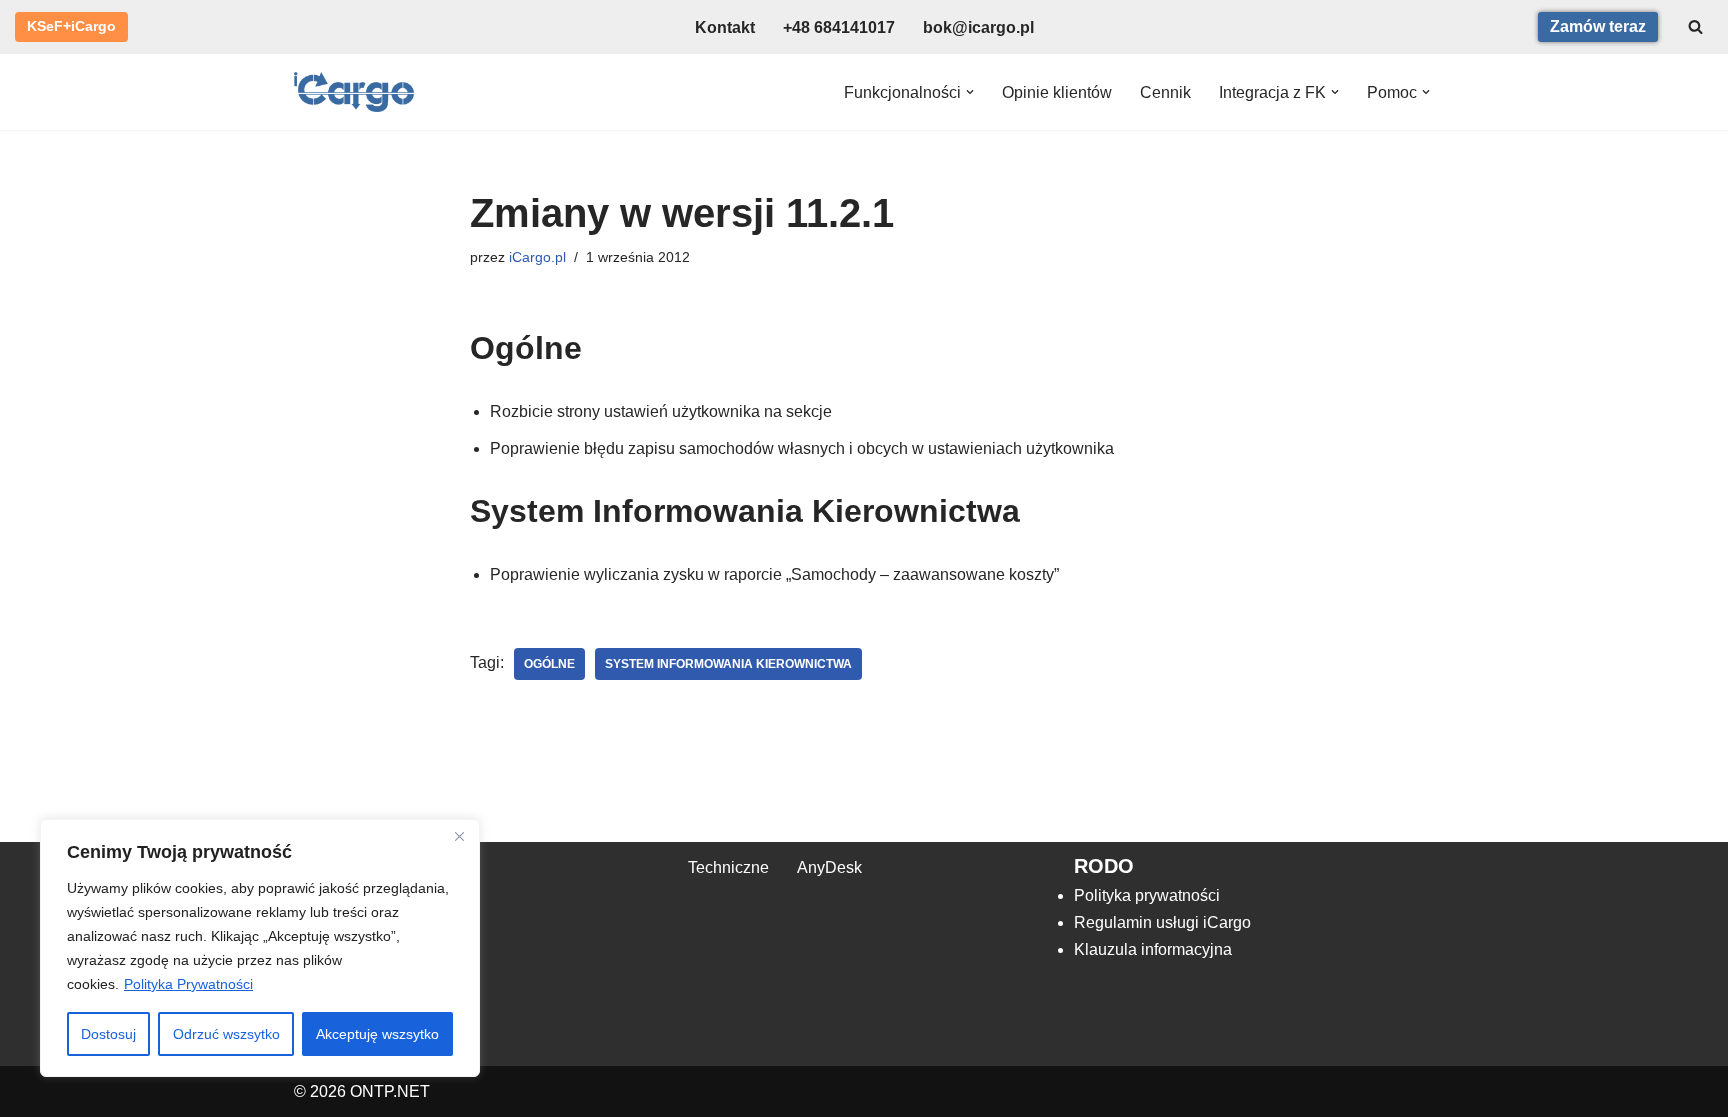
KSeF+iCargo (71, 26)
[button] (970, 92)
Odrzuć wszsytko (226, 1034)
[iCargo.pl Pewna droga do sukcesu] (354, 92)
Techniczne (728, 867)
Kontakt (725, 27)
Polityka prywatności (1147, 895)
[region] (260, 948)
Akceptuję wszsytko (377, 1034)
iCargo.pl (537, 257)
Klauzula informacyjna (1153, 949)
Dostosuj (108, 1034)
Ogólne (549, 664)
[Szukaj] (1695, 26)
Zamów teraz (1598, 26)
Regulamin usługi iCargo (1162, 922)
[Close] (459, 836)
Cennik (1165, 92)
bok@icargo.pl (978, 27)
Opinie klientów (1057, 92)
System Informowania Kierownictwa (728, 664)
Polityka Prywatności (188, 984)
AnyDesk (829, 867)
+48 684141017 (839, 27)
